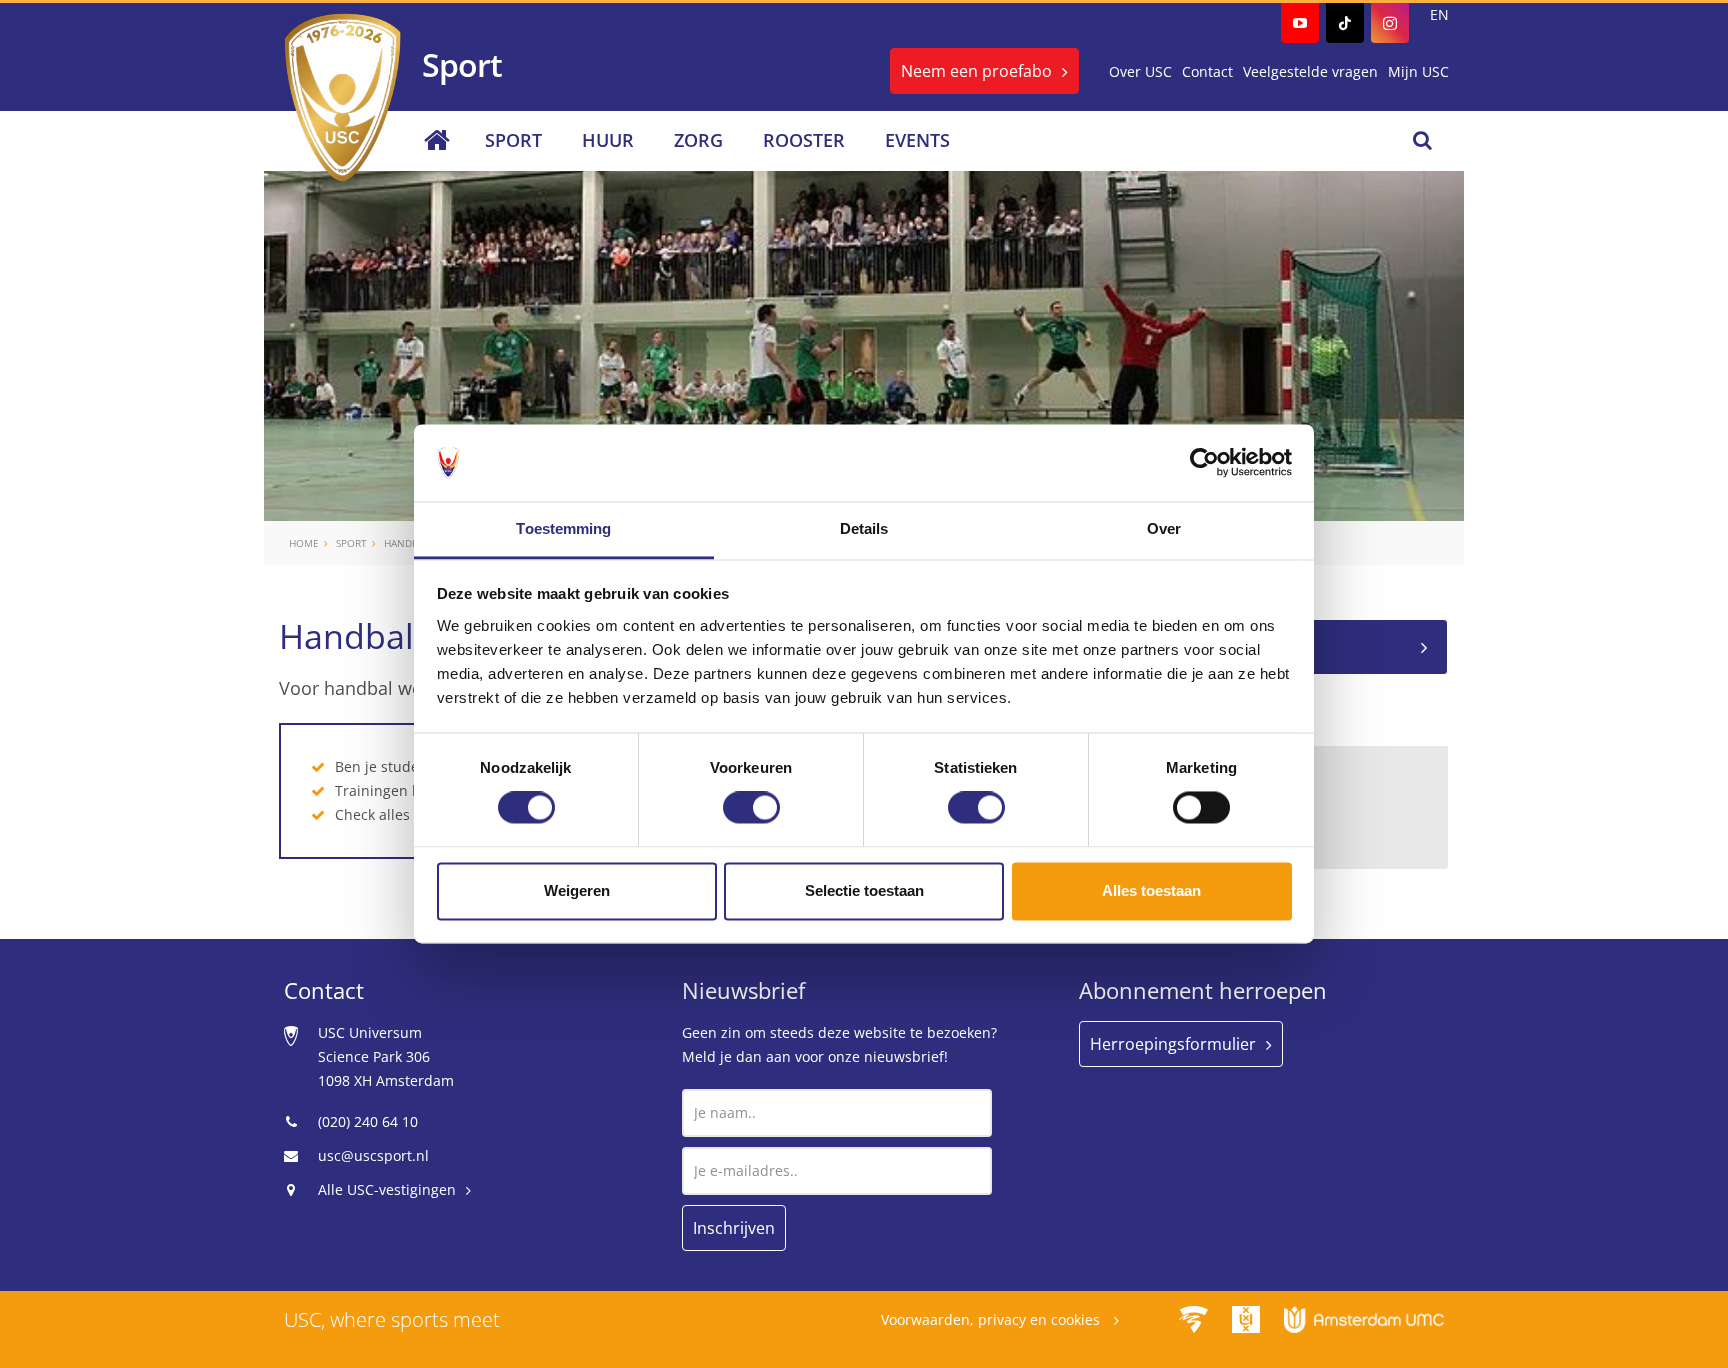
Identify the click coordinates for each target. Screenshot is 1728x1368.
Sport (513, 140)
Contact (1207, 71)
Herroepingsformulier (1173, 1044)
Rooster (804, 140)
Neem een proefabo (976, 71)
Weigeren (577, 890)
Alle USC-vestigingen (387, 1189)
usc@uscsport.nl (373, 1155)
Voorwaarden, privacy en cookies (992, 1319)
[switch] (751, 808)
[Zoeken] (1422, 140)
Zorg (698, 140)
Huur (608, 140)
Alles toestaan (1151, 890)
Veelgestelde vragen (1310, 71)
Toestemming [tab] (563, 528)
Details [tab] (864, 528)
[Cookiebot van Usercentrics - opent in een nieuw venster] (1204, 463)
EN (1439, 14)
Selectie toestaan (864, 890)
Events (917, 140)
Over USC (1140, 71)
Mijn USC (1418, 71)
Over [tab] (1164, 528)
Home (304, 543)
